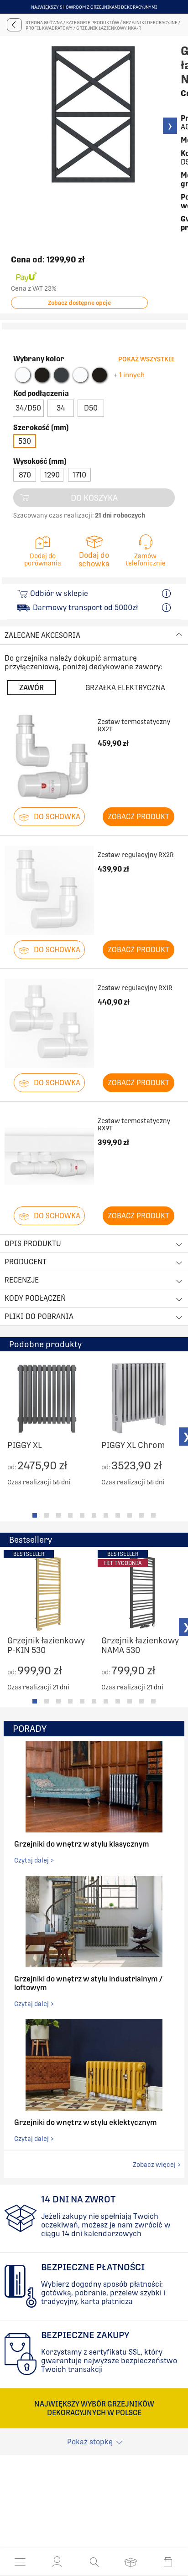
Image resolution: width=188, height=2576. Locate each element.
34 (61, 408)
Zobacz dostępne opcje (79, 303)
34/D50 (28, 408)
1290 (52, 475)
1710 (79, 475)
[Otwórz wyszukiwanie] (94, 2562)
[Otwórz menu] (20, 2562)
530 (25, 441)
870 (25, 475)
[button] (57, 2562)
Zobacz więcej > (157, 2165)
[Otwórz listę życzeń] (131, 2562)
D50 (91, 408)
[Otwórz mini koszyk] (168, 2562)
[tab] (35, 1515)
